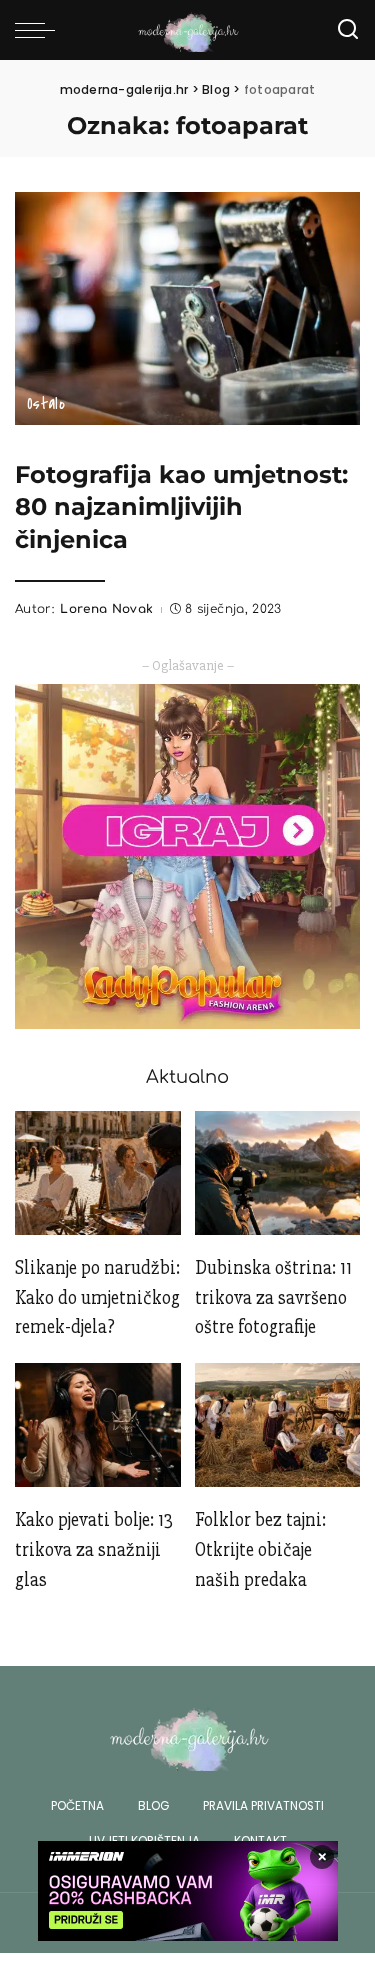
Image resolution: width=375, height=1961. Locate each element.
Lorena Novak (106, 609)
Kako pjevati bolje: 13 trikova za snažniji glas (94, 1550)
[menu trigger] (40, 30)
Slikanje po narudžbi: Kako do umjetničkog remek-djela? (97, 1298)
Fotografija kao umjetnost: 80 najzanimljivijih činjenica (181, 507)
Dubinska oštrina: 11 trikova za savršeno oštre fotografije (273, 1298)
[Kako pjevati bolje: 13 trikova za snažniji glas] (98, 1425)
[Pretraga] (348, 30)
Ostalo (46, 404)
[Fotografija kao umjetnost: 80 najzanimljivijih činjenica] (187, 307)
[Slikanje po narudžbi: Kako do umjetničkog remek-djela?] (98, 1173)
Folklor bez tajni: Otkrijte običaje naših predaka (260, 1550)
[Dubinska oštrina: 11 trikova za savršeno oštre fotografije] (278, 1173)
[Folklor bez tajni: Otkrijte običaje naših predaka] (278, 1425)
